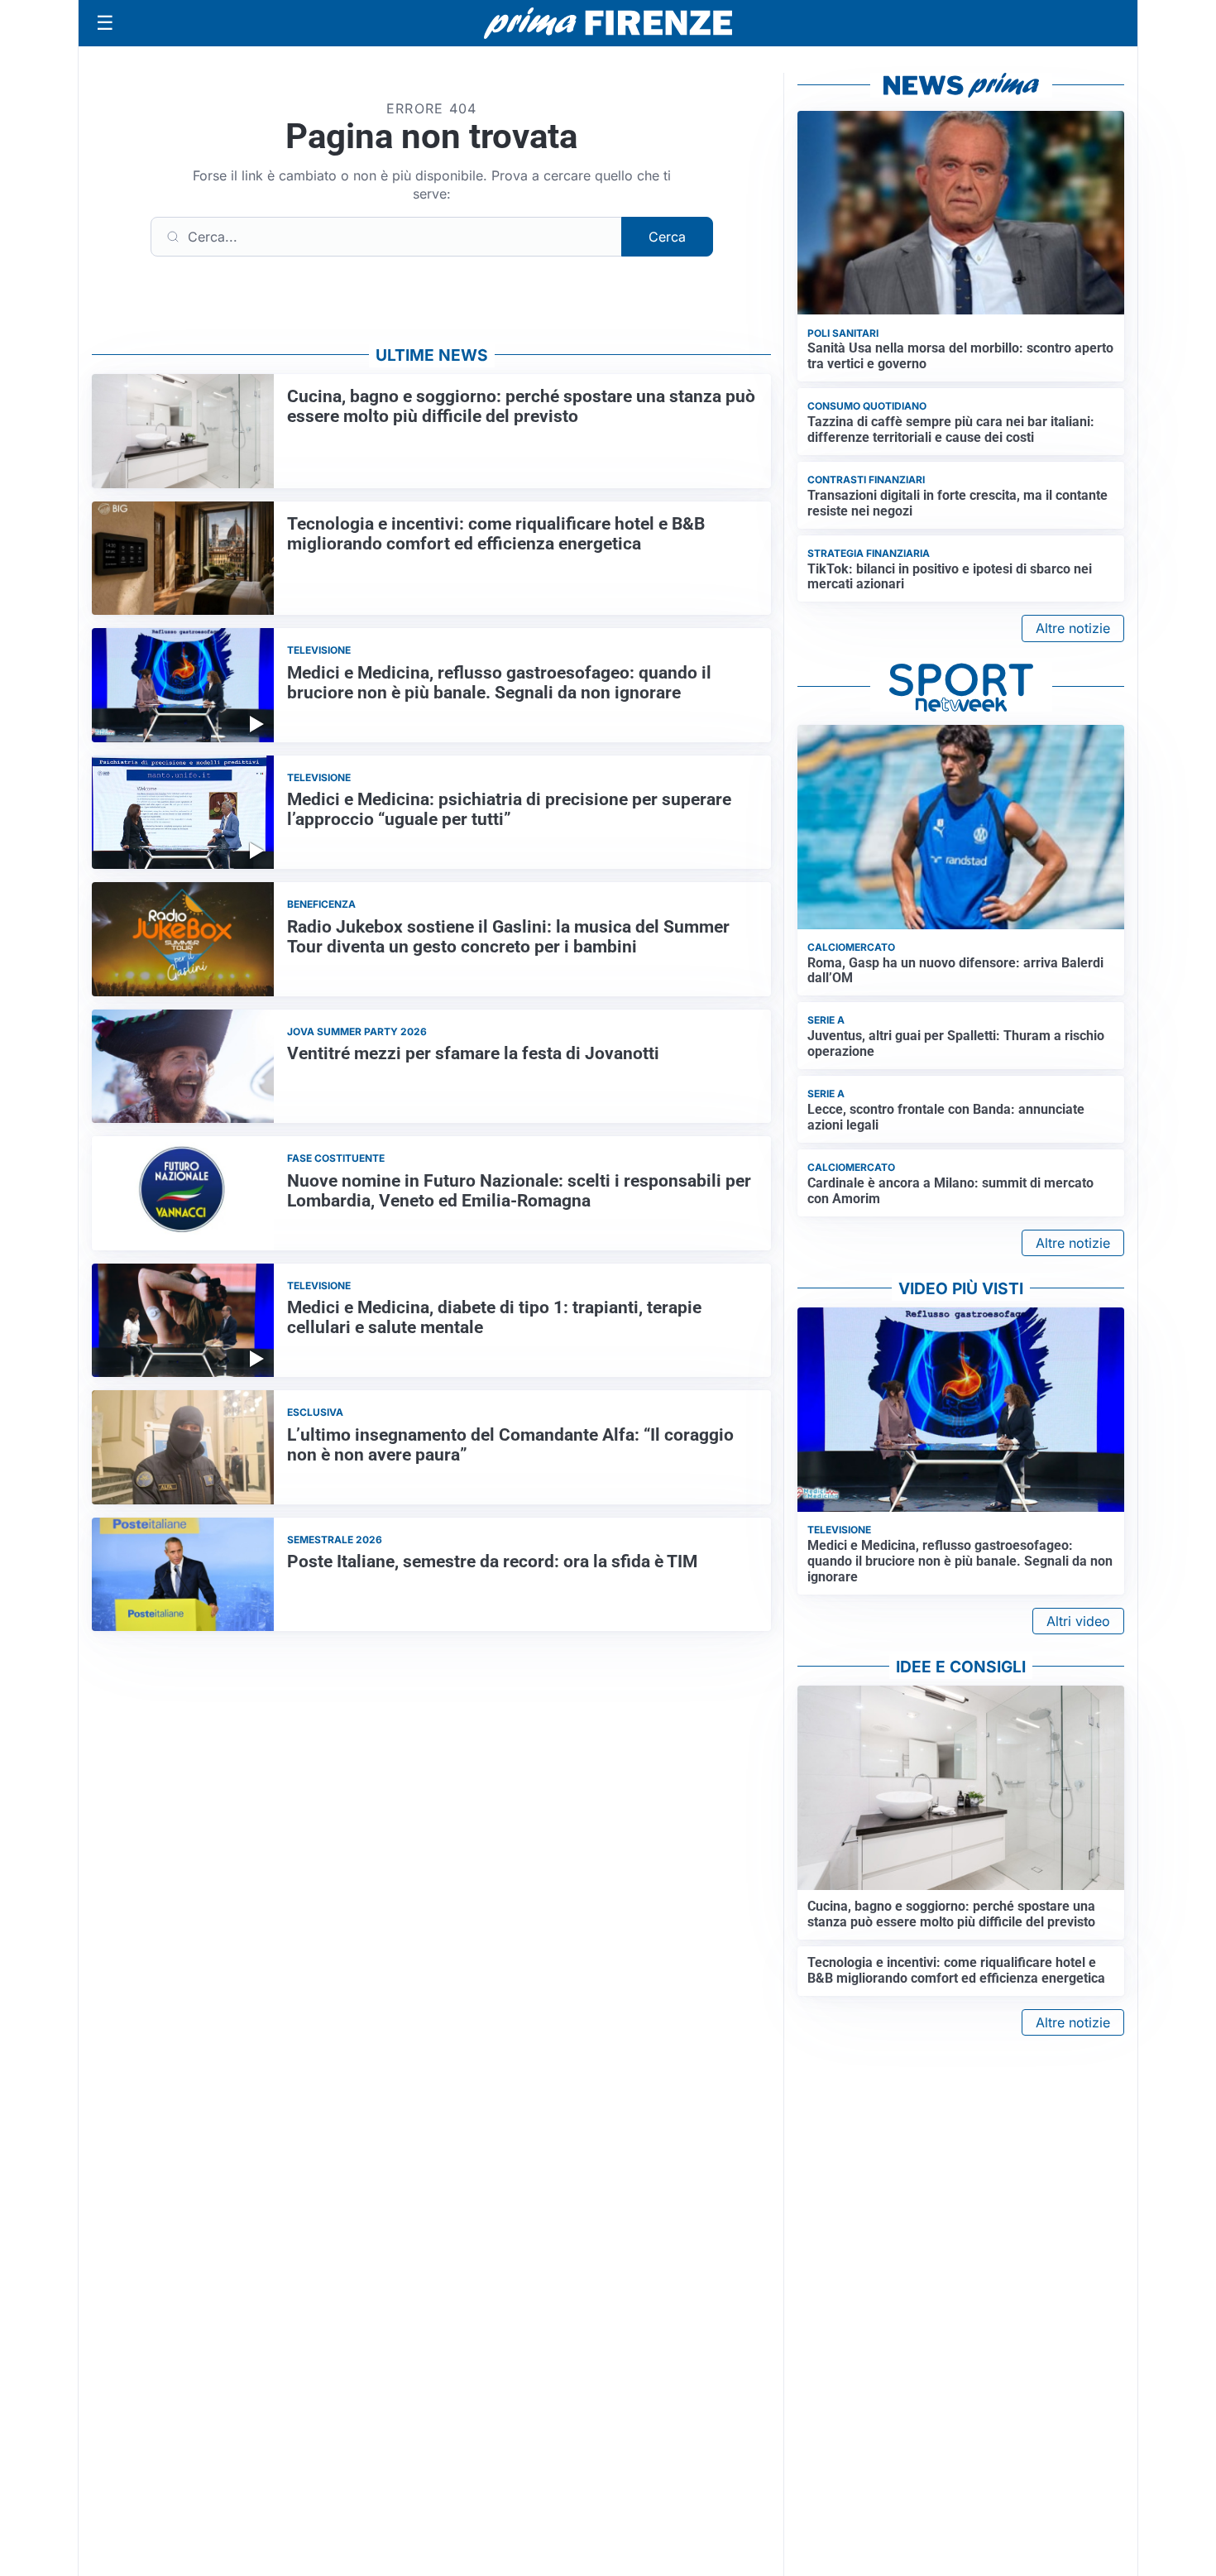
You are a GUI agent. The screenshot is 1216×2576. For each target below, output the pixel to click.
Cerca (667, 237)
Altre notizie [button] (1073, 628)
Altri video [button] (1078, 1621)
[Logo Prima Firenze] (608, 24)
